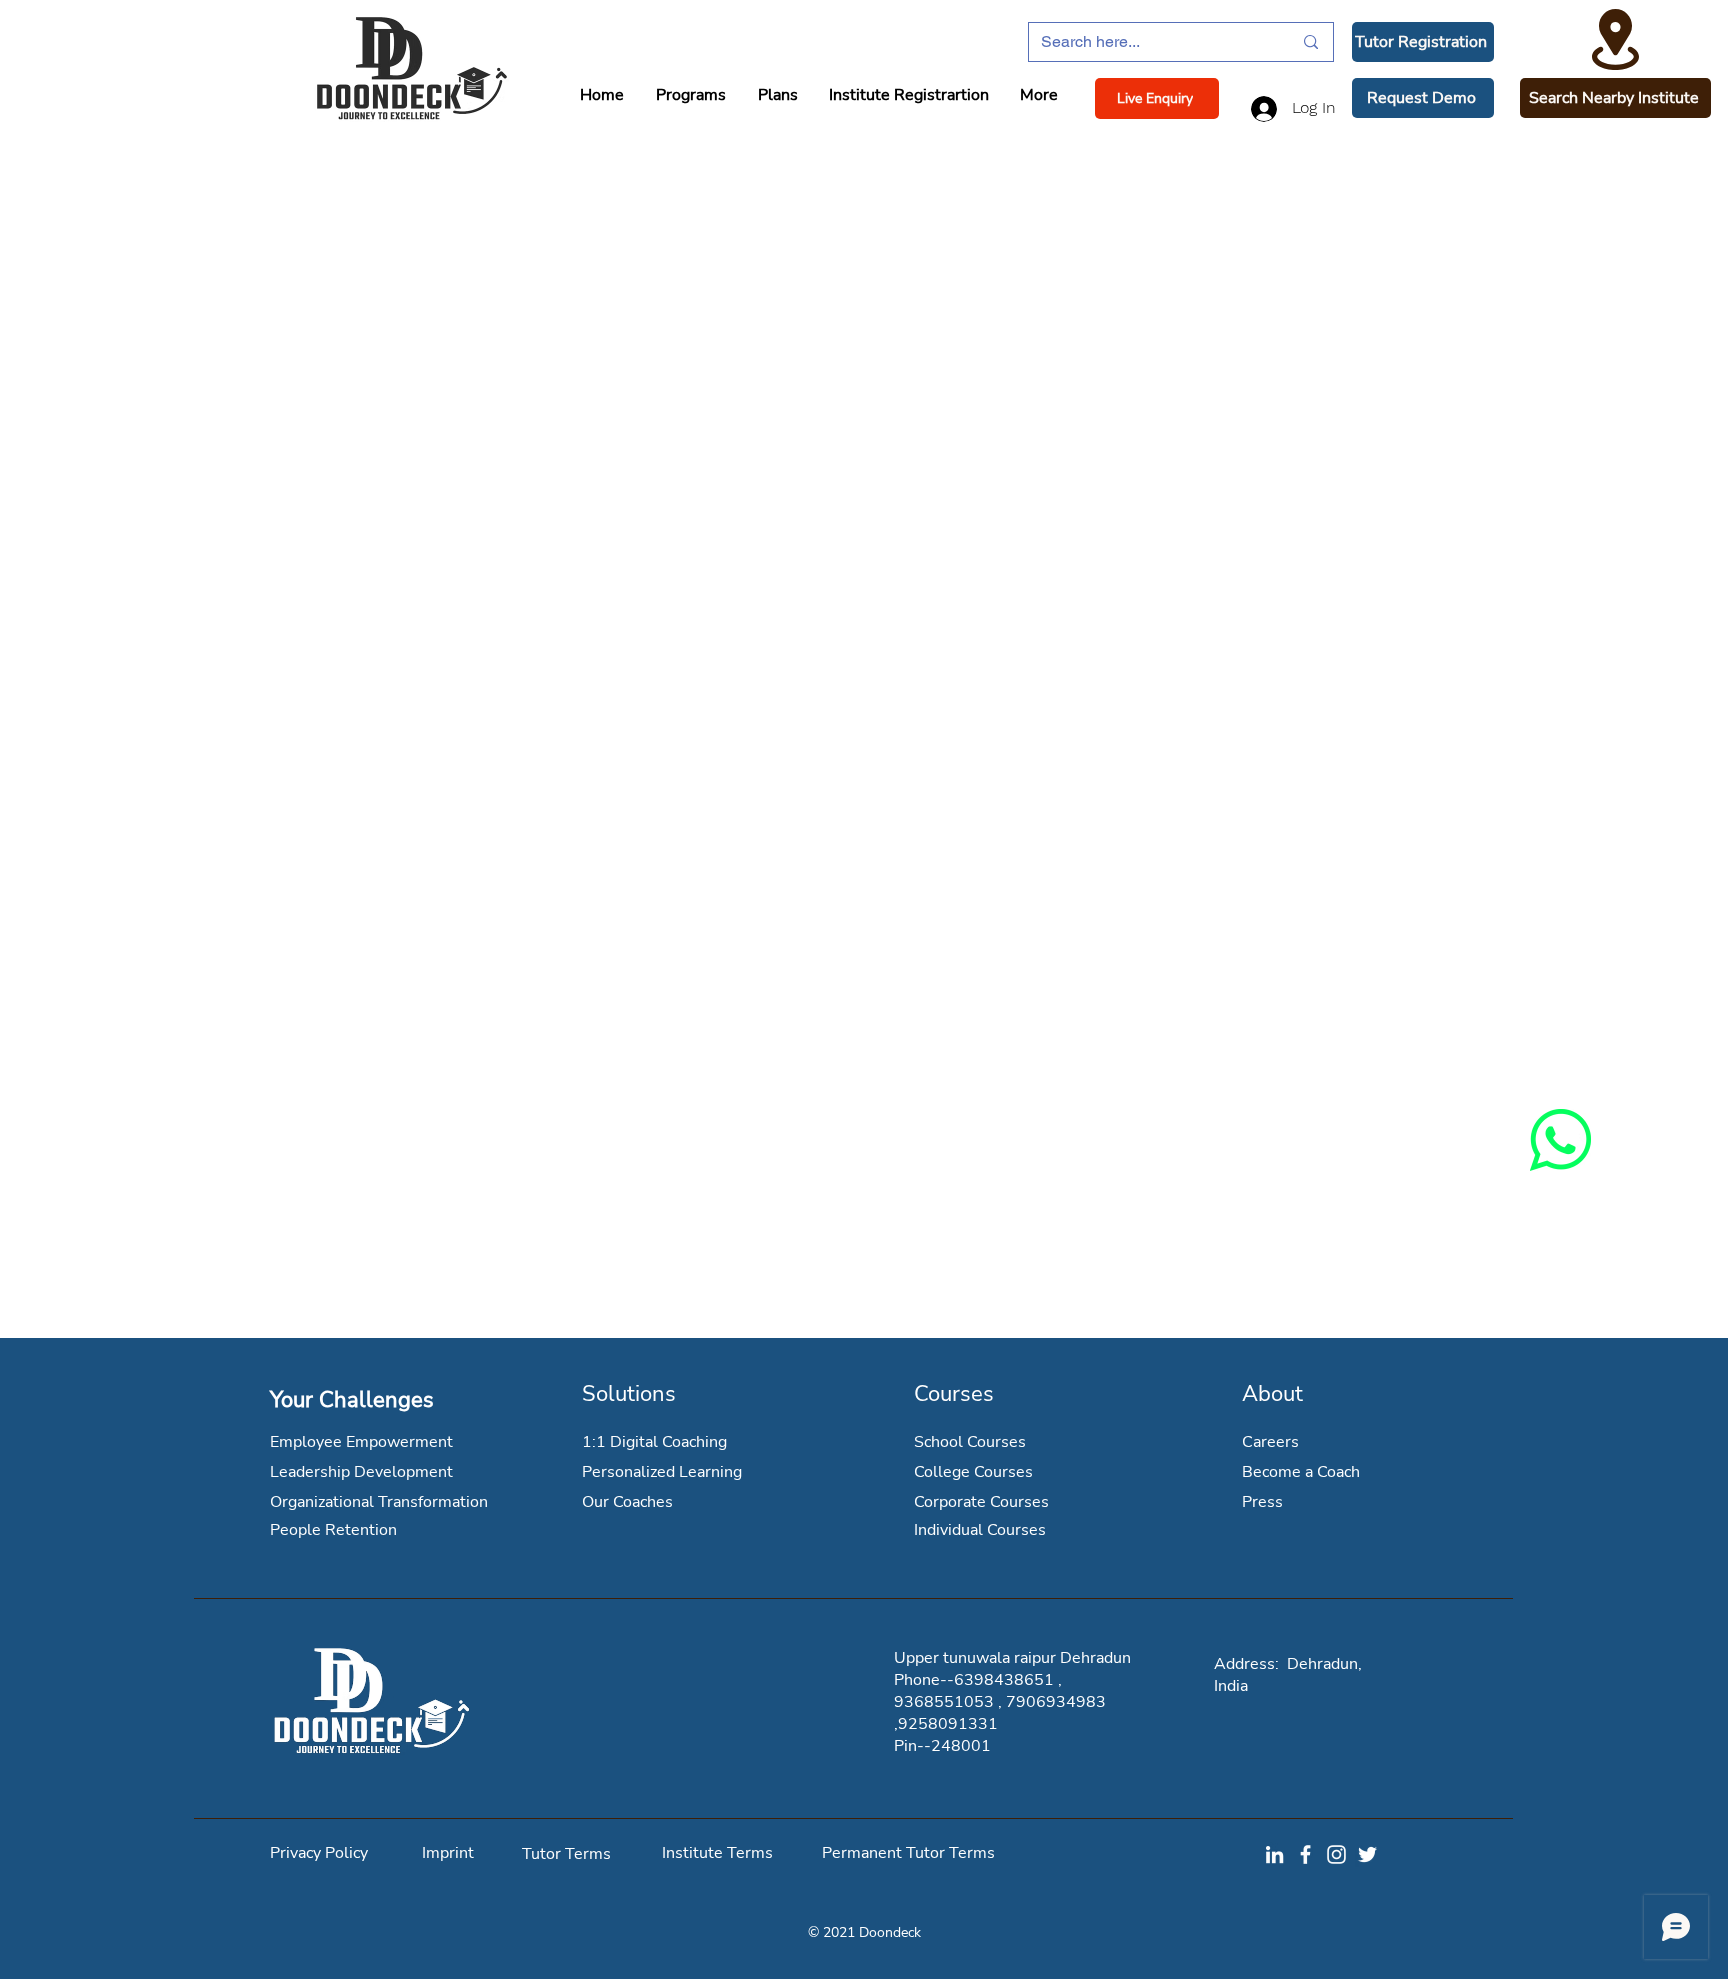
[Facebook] (1305, 1854)
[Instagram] (1336, 1854)
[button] (1423, 42)
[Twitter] (1367, 1854)
